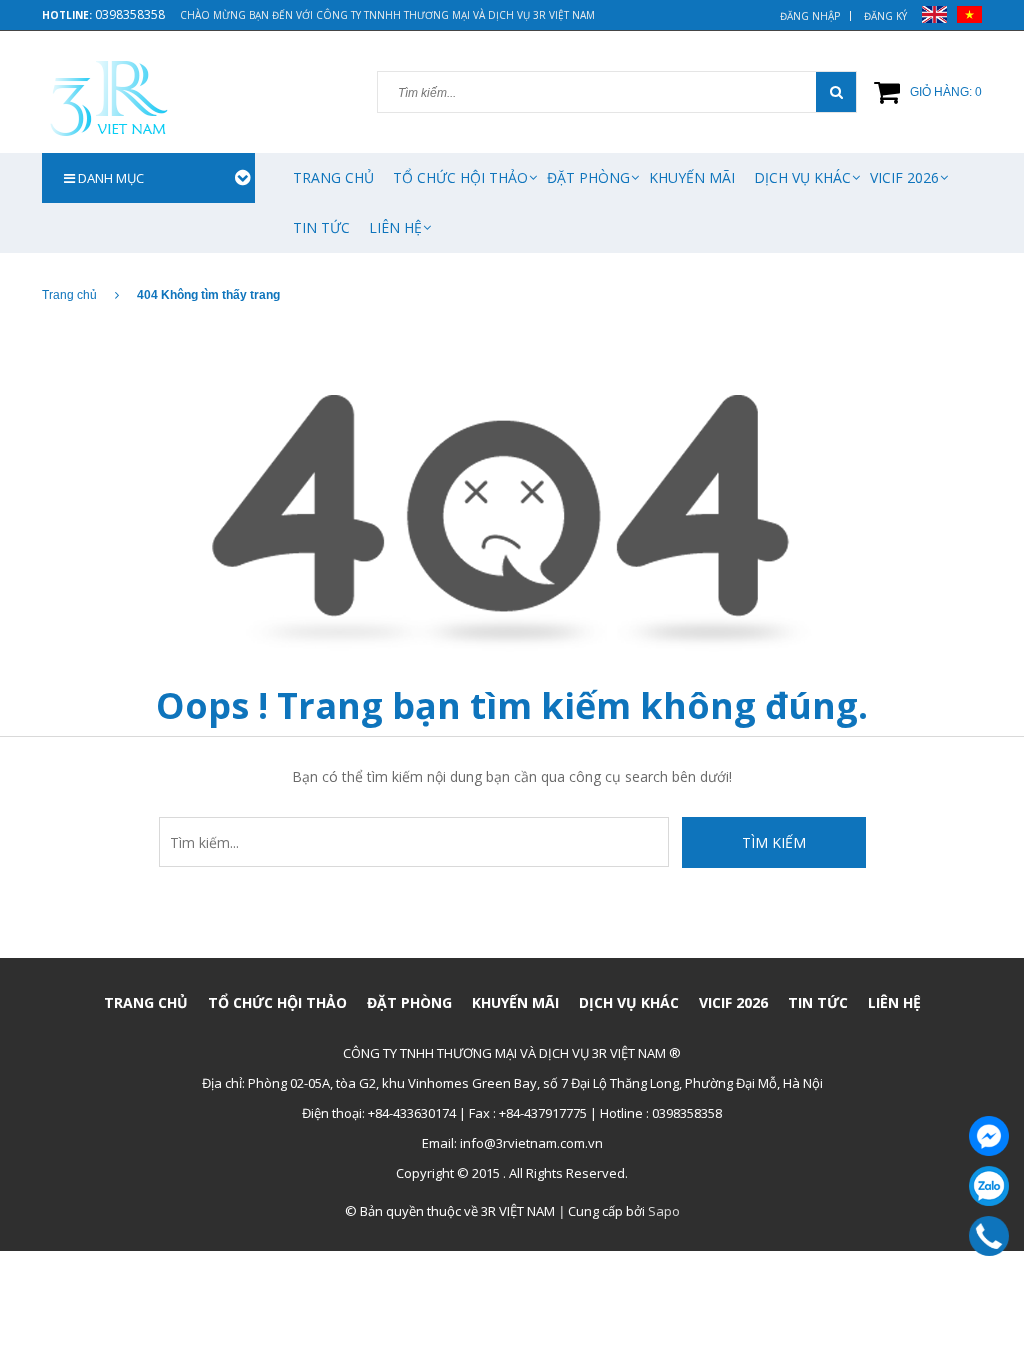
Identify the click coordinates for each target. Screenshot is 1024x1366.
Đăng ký (885, 16)
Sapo (664, 1211)
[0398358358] (989, 1236)
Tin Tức (321, 227)
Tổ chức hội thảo (460, 177)
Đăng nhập (810, 16)
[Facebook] (989, 1136)
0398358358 (130, 14)
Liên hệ (395, 227)
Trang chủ (333, 177)
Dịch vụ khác (802, 177)
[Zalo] (989, 1186)
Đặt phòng (588, 177)
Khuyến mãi (692, 177)
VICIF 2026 (904, 177)
